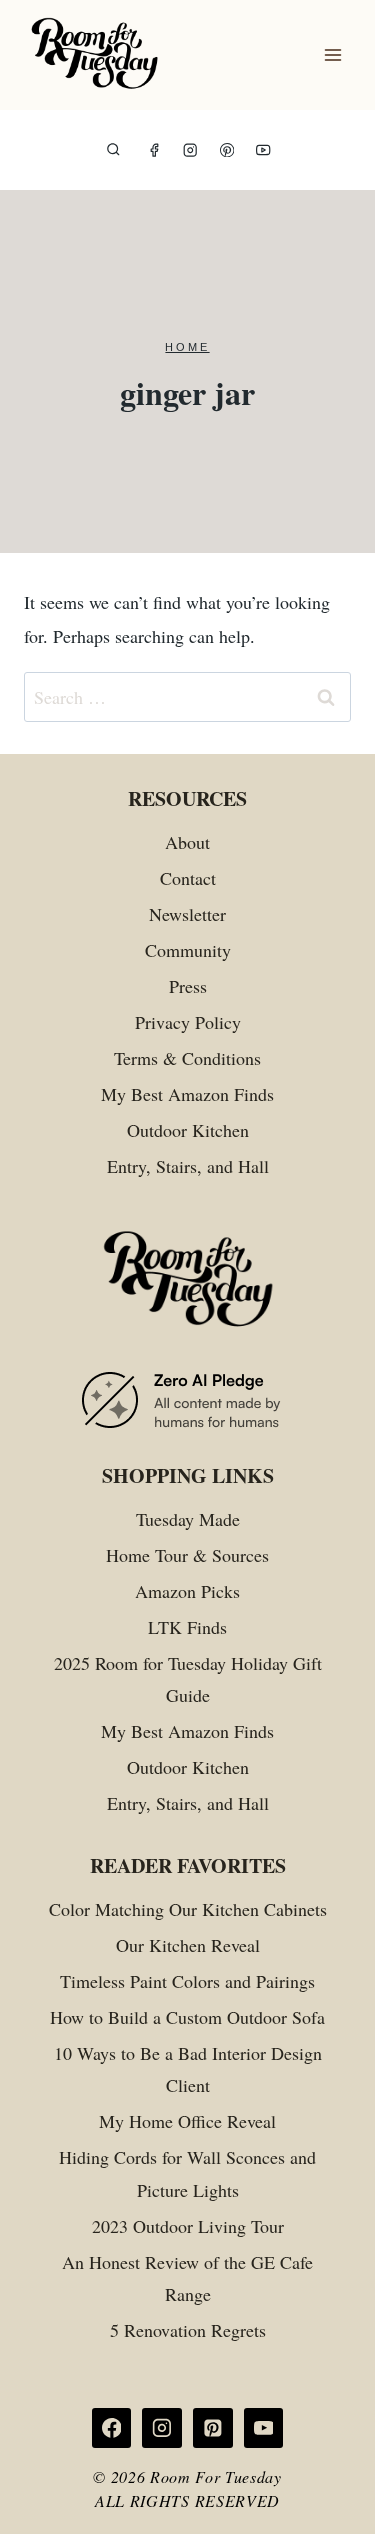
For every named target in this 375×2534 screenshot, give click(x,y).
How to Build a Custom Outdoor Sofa (187, 2017)
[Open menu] (332, 55)
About (187, 842)
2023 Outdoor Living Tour (188, 2226)
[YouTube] (263, 150)
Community (188, 950)
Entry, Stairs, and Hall (188, 1166)
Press (188, 986)
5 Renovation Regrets (188, 2330)
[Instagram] (190, 150)
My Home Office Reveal (187, 2121)
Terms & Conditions (187, 1058)
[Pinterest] (227, 150)
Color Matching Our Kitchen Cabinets (188, 1909)
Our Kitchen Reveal (188, 1945)
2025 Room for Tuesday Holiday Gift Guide (188, 1679)
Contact (188, 878)
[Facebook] (154, 150)
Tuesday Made (188, 1519)
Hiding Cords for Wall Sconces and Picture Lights (187, 2173)
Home (187, 347)
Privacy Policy (188, 1022)
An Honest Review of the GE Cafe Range (187, 2278)
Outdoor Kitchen (188, 1130)
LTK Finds (187, 1627)
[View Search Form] (113, 150)
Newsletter (187, 914)
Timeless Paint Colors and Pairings (187, 1981)
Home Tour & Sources (187, 1555)
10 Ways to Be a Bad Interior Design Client (188, 2069)
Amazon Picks (187, 1591)
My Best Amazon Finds (187, 1094)
